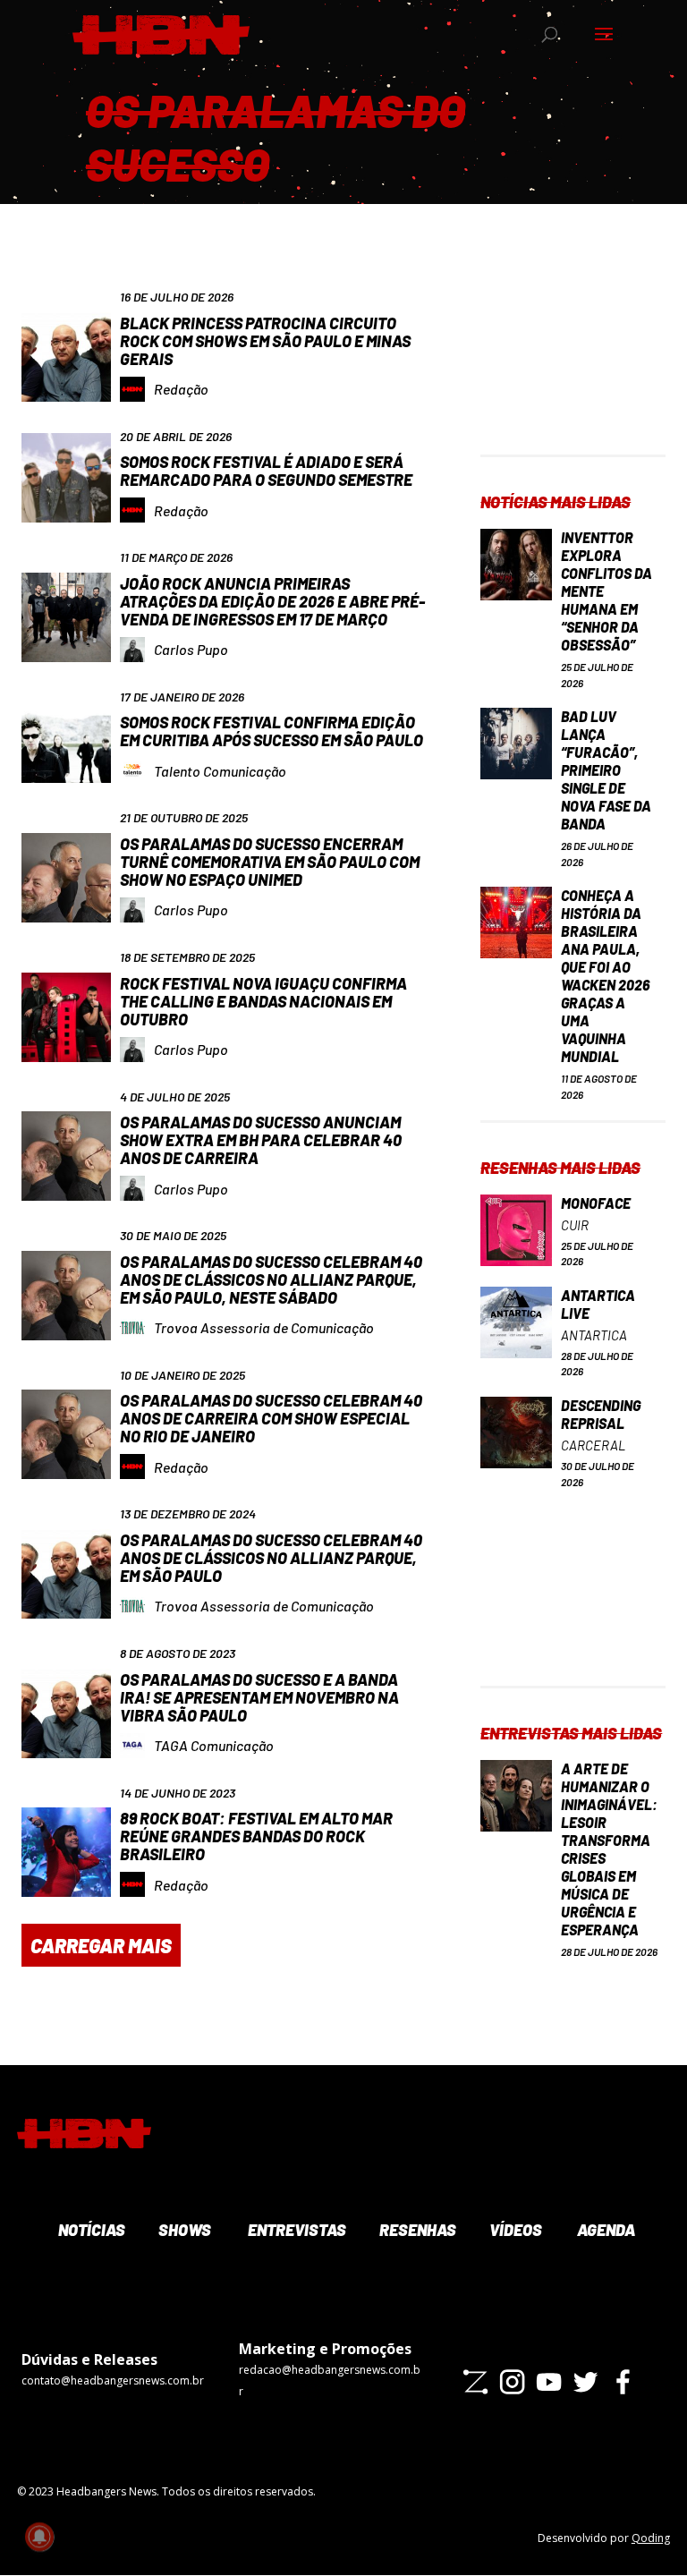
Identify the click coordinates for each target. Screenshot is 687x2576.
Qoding (651, 2538)
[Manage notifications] (39, 2537)
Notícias (90, 2230)
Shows (183, 2230)
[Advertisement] (572, 365)
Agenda (605, 2230)
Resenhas (416, 2230)
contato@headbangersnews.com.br (113, 2380)
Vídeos (514, 2230)
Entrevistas (295, 2230)
